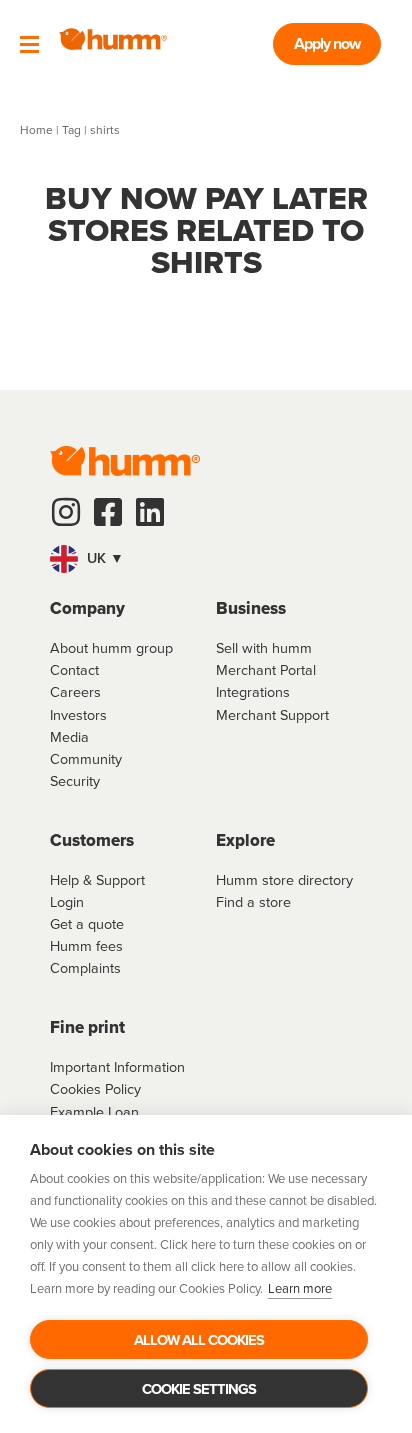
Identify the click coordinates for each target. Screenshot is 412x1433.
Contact (74, 670)
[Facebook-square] (108, 512)
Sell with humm (264, 648)
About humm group (111, 648)
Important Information (117, 1067)
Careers (75, 692)
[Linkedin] (150, 512)
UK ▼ (103, 558)
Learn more (300, 1288)
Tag (71, 130)
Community (86, 759)
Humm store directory (284, 880)
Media (69, 737)
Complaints (85, 968)
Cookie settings (199, 1389)
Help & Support (97, 880)
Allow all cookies (199, 1340)
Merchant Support (272, 715)
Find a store (253, 902)
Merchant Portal (266, 670)
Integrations (253, 692)
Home (36, 130)
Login (67, 902)
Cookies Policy (95, 1089)
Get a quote (87, 924)
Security (75, 781)
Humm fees (86, 946)
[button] (206, 559)
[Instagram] (66, 512)
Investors (78, 715)
